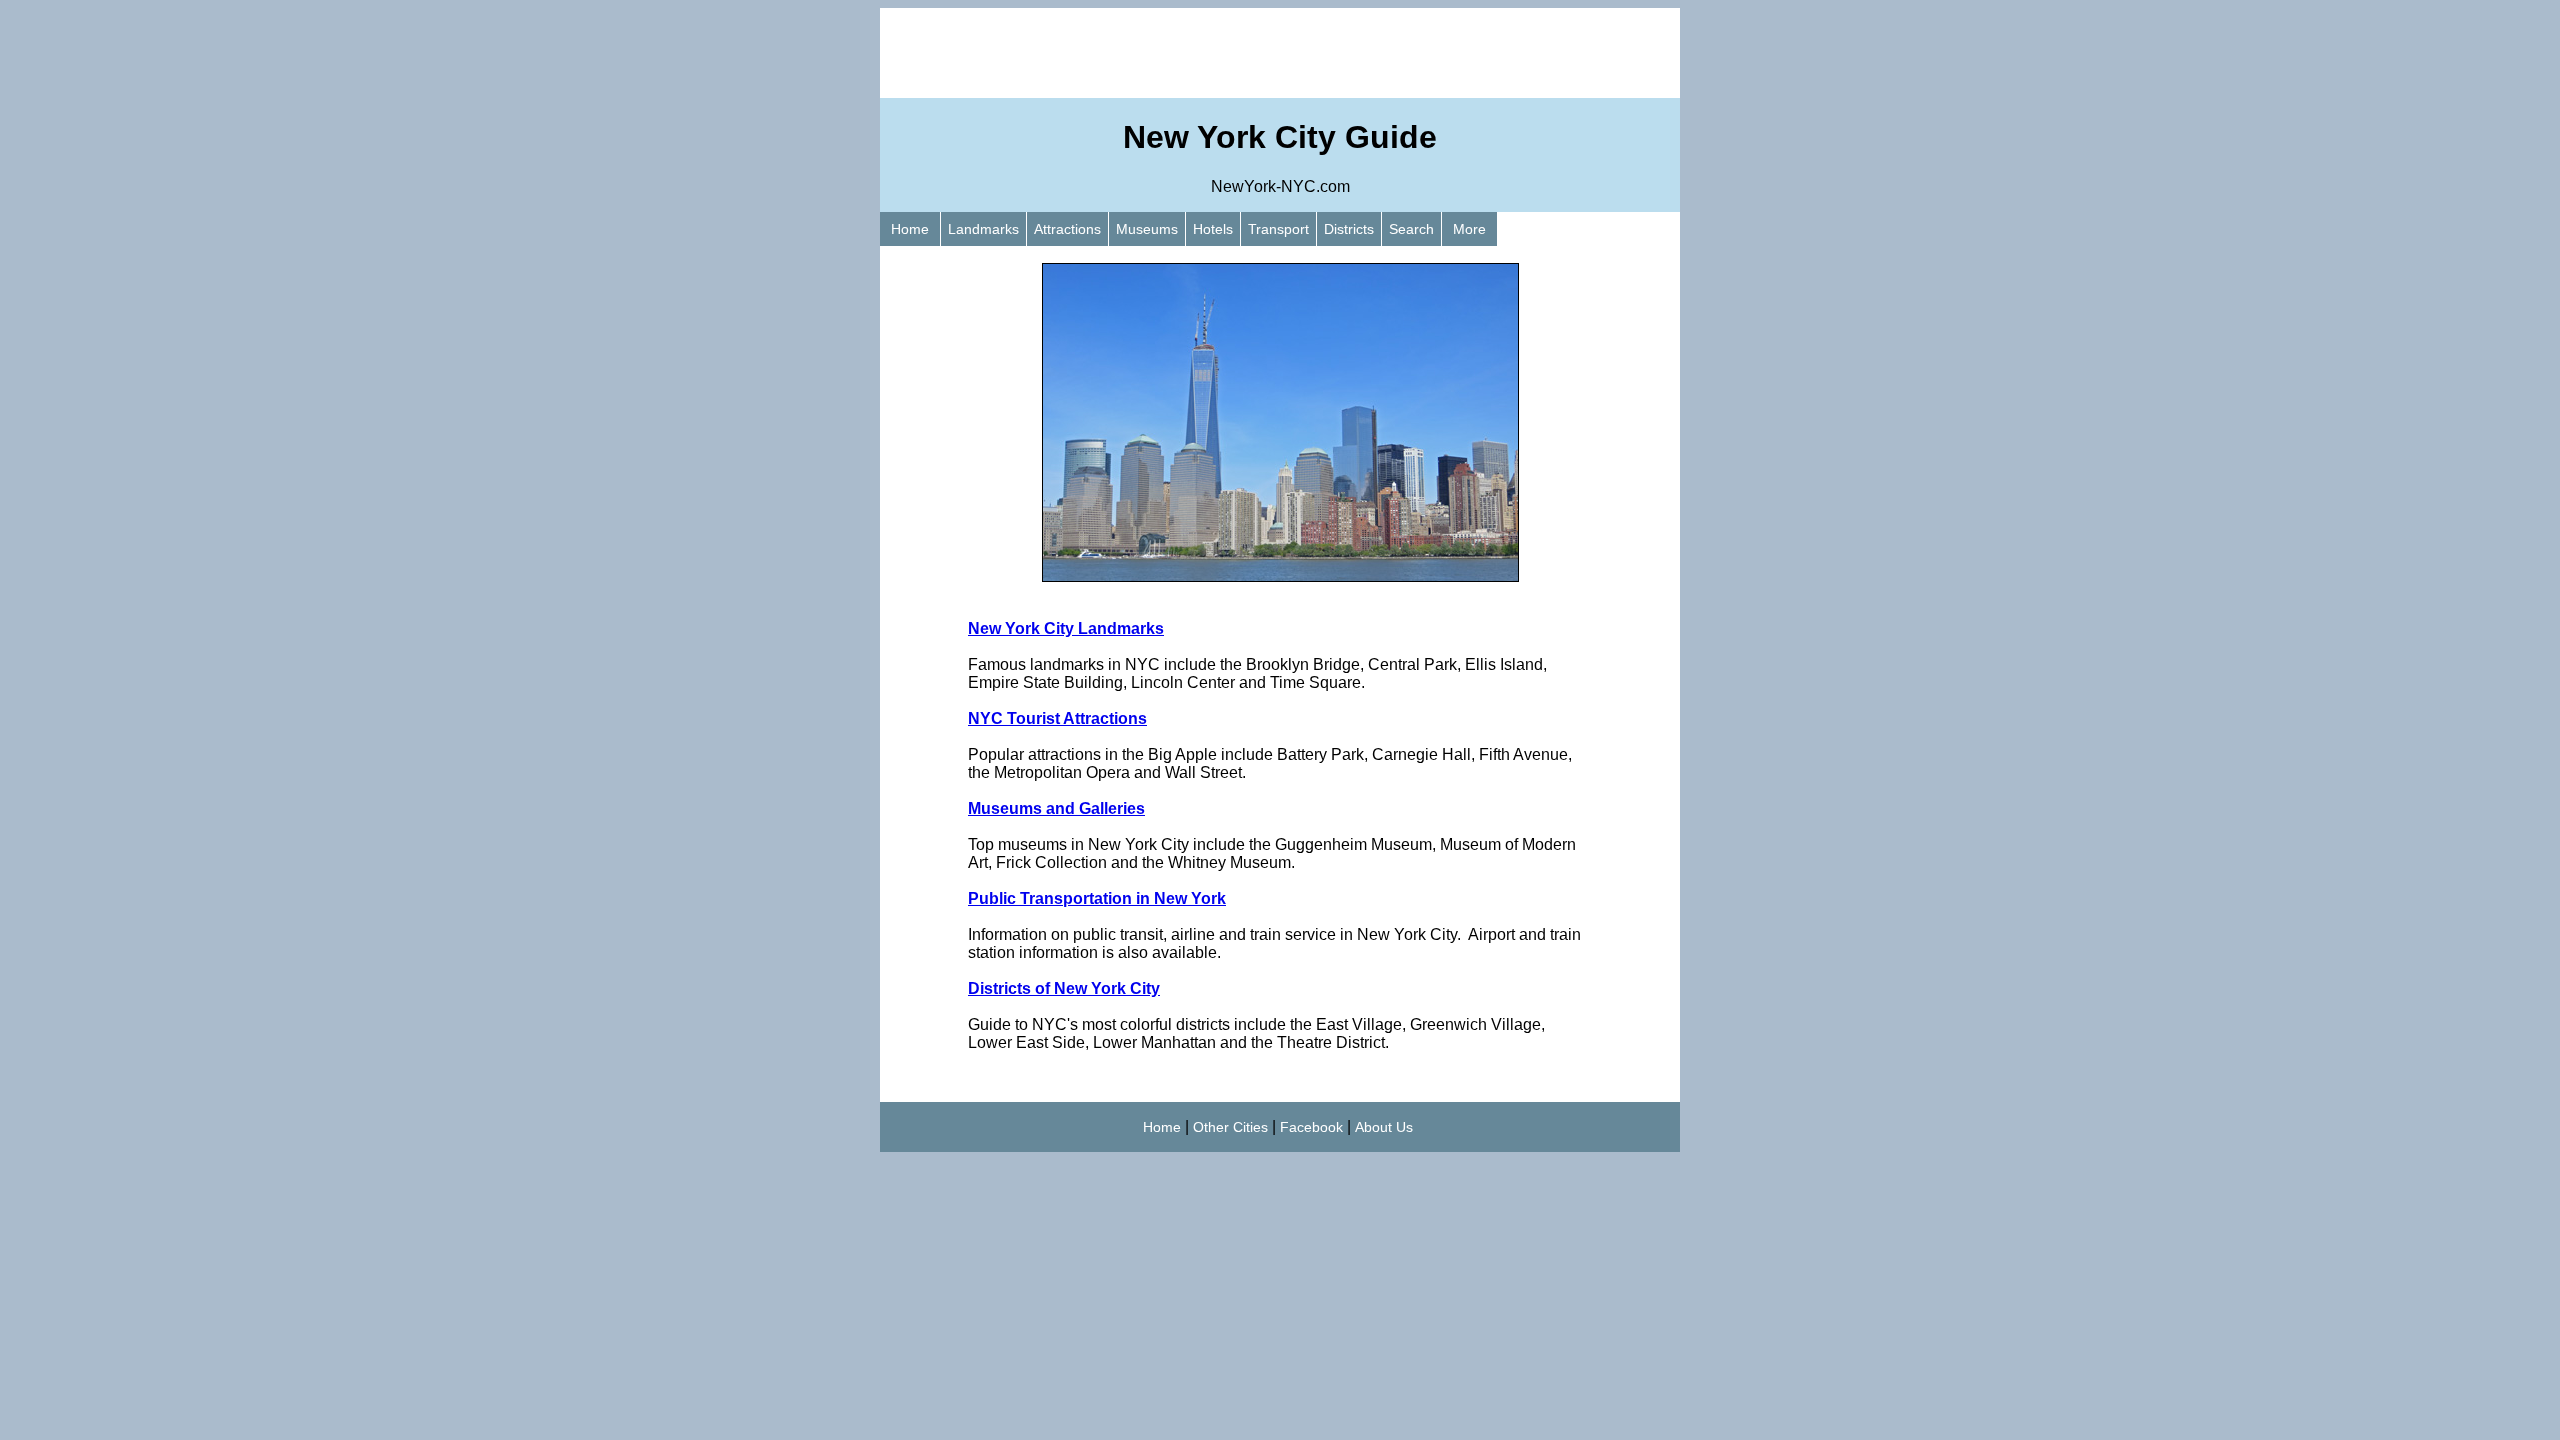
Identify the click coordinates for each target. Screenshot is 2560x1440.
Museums (1147, 229)
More (1469, 229)
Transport (1278, 229)
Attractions (1067, 229)
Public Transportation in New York (1097, 898)
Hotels (1213, 229)
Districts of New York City (1064, 988)
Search (1411, 229)
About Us (1384, 1127)
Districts (1349, 229)
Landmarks (983, 229)
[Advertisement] (1280, 53)
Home (910, 229)
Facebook (1311, 1127)
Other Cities (1230, 1127)
